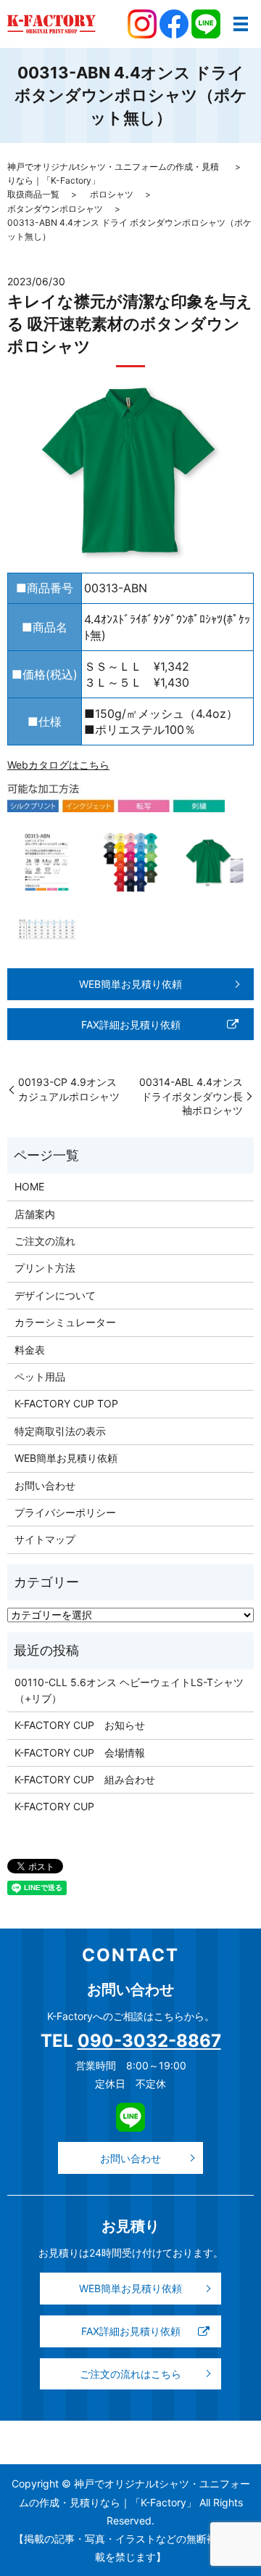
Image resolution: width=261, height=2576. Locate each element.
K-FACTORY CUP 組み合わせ (85, 1779)
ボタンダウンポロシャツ (55, 209)
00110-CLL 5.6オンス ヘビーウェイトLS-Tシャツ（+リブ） (129, 1690)
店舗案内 (35, 1214)
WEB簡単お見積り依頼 (130, 984)
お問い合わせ (45, 1485)
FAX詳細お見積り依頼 (131, 1025)
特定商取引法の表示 (60, 1431)
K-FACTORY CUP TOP (66, 1403)
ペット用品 (40, 1377)
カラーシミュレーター (65, 1322)
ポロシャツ (112, 194)
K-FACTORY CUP (54, 1806)
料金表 (30, 1350)
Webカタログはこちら (58, 765)
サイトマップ (45, 1539)
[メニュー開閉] (241, 24)
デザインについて (55, 1295)
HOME (29, 1186)
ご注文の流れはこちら (130, 2374)
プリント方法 (45, 1268)
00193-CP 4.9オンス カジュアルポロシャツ (69, 1089)
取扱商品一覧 (33, 194)
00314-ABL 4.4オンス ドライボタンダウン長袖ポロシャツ (191, 1096)
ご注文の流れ (45, 1241)
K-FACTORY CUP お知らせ (80, 1725)
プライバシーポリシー (65, 1512)
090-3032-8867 (149, 2041)
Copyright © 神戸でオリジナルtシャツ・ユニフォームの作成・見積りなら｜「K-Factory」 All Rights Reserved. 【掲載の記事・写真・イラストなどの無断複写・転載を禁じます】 (131, 2520)
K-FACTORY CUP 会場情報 (80, 1753)
